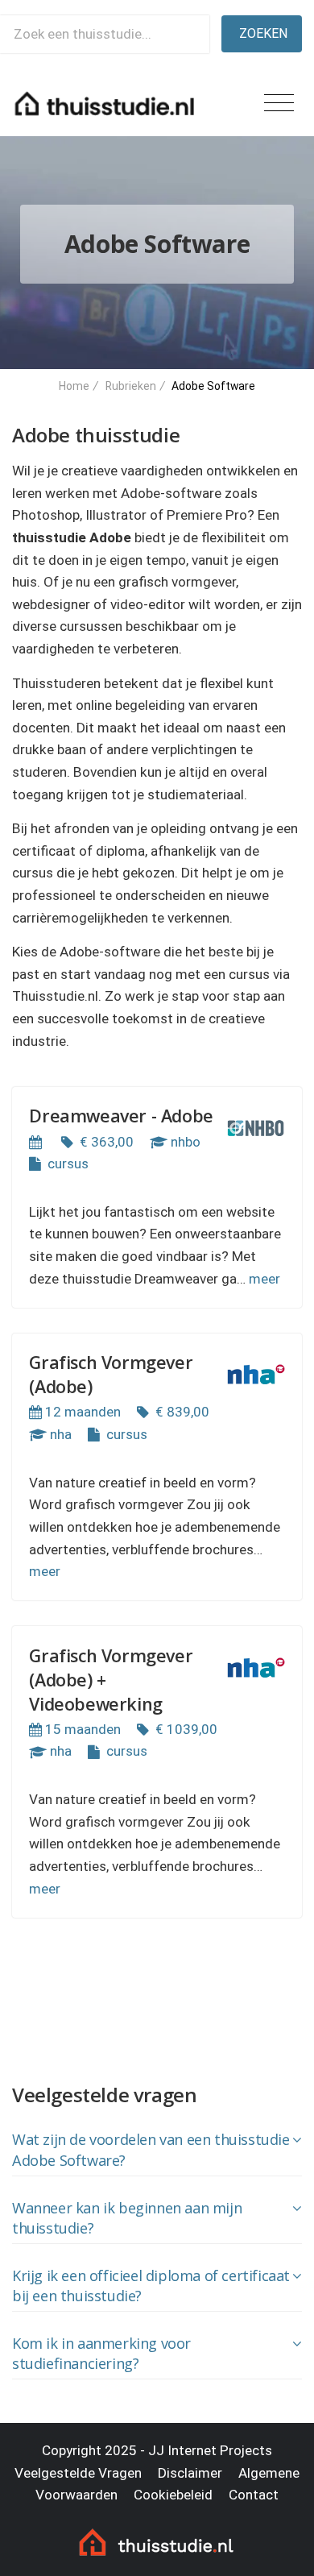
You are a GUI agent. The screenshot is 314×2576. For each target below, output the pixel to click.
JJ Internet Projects (210, 2450)
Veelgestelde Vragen (78, 2473)
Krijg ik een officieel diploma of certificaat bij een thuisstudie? (151, 2286)
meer (264, 1279)
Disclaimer (190, 2473)
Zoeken (263, 33)
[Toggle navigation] (279, 104)
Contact (254, 2495)
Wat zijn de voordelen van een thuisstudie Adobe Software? (151, 2150)
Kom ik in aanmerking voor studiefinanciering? (101, 2354)
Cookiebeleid (173, 2495)
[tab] (157, 2151)
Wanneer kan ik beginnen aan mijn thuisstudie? (127, 2218)
